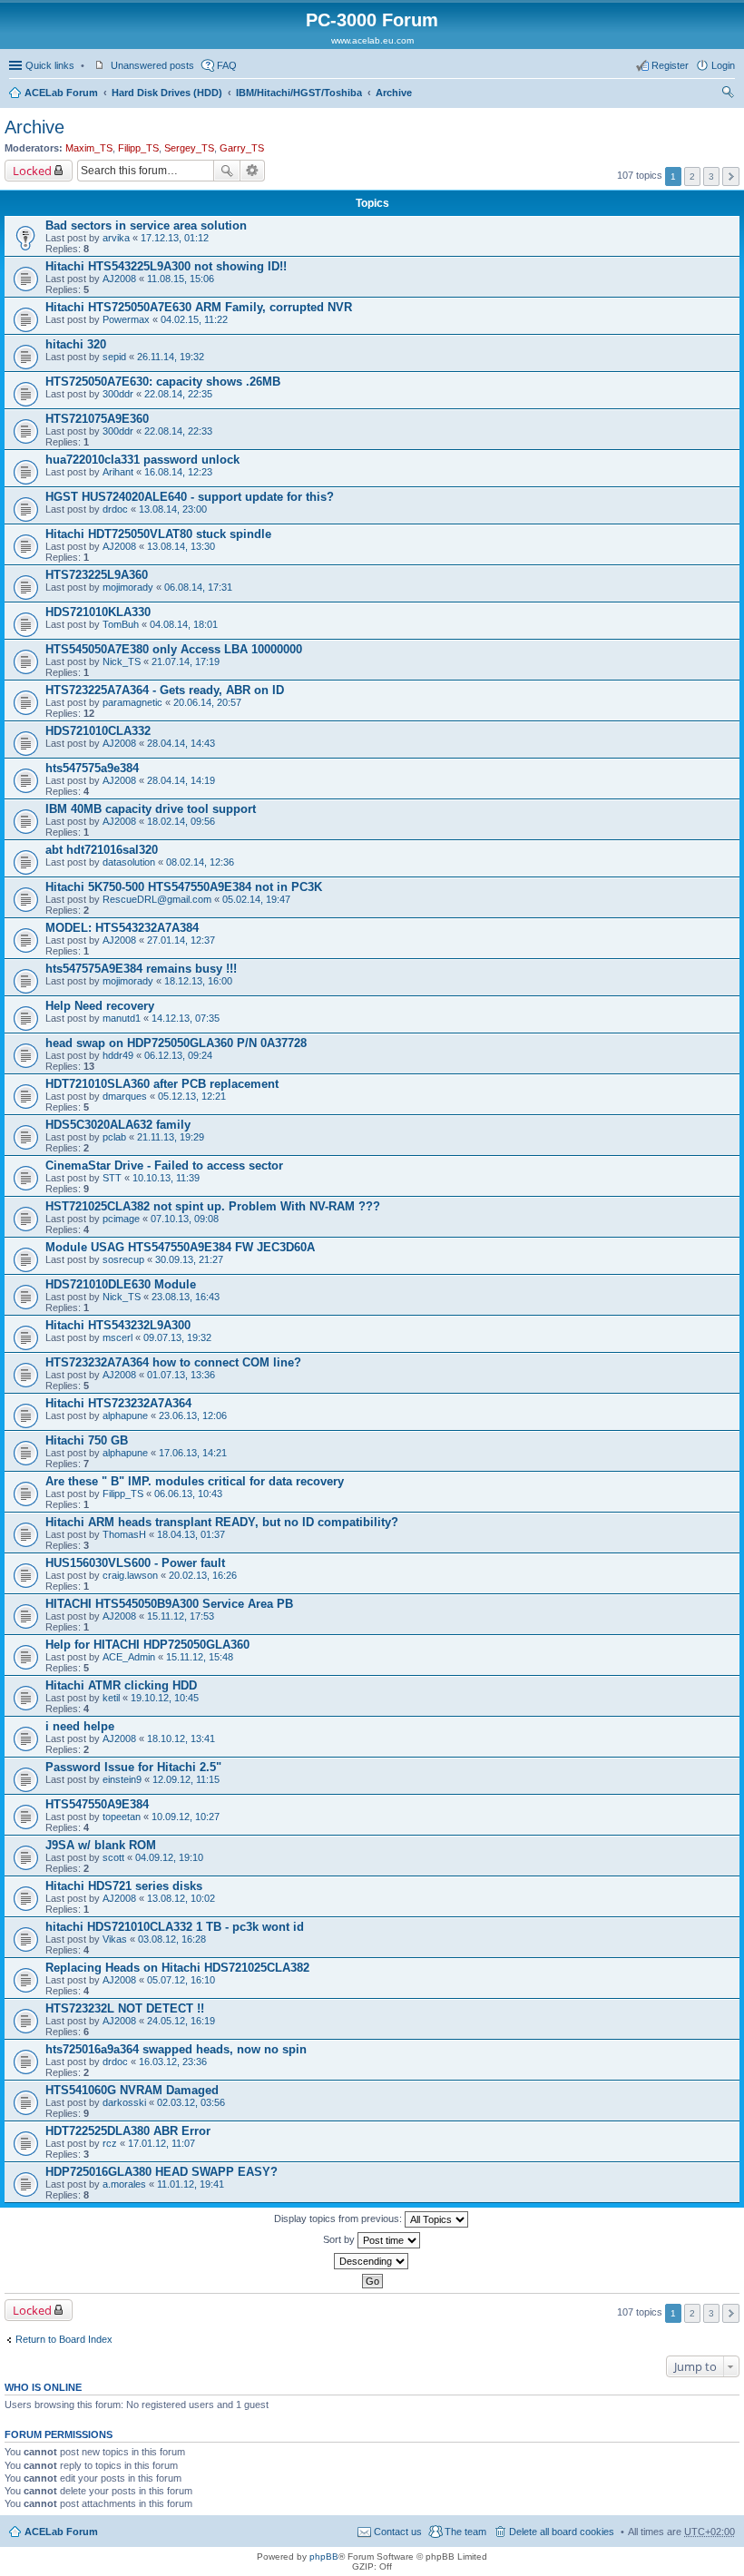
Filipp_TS (138, 148)
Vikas (115, 1939)
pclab (114, 1137)
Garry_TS (242, 148)
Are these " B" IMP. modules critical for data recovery (195, 1481)
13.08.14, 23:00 (173, 509)
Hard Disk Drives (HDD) (167, 93)
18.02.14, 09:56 (181, 821)
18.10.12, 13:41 (181, 1739)
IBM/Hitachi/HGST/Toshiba (299, 93)
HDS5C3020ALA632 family (118, 1125)
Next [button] (731, 176)
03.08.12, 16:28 (172, 1939)
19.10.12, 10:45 (165, 1698)
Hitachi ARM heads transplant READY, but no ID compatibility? (222, 1522)
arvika (116, 238)
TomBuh (121, 624)
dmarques (125, 1096)
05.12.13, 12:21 (192, 1096)
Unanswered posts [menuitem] (152, 65)
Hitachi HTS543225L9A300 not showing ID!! (166, 266)
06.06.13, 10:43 (188, 1494)
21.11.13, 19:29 (171, 1137)
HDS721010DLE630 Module (121, 1284)
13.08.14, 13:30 (181, 546)
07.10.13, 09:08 (185, 1219)
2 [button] (692, 176)
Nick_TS (122, 661)
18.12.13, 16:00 (198, 981)
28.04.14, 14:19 (181, 780)
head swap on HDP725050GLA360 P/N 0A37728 (176, 1043)
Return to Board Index (64, 2339)
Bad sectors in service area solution (146, 225)
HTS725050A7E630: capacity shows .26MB (163, 382)
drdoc (115, 509)
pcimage (121, 1219)
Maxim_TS (89, 148)
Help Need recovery (100, 1006)
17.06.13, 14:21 (193, 1453)
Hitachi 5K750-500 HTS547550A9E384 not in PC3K (184, 887)
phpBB (324, 2556)
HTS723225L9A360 (97, 575)
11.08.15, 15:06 (181, 279)
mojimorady (128, 587)
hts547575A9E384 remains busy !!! (141, 969)
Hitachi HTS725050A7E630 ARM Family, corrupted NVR (199, 307)
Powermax (126, 319)
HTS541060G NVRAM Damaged (132, 2090)
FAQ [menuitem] (227, 65)
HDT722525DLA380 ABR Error (128, 2131)
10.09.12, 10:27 (186, 1817)
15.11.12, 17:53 (181, 1616)
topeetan (122, 1817)
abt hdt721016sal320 (102, 850)
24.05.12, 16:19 (181, 2021)
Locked (32, 171)
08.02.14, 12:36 (200, 862)
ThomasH (124, 1534)
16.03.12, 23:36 (173, 2062)
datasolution (129, 862)
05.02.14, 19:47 (256, 899)
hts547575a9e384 (92, 768)
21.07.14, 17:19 (186, 661)
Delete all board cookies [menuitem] (562, 2532)
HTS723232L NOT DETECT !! (125, 2008)
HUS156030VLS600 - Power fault (135, 1563)
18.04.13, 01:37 (191, 1534)
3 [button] (711, 176)
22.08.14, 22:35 (178, 394)
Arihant (118, 472)
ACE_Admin (129, 1657)
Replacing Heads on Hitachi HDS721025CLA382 (177, 1968)
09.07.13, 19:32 (177, 1337)
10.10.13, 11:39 (166, 1178)
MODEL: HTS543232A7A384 (122, 928)
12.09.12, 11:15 (186, 1779)
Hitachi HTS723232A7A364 (118, 1403)
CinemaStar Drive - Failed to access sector (164, 1166)
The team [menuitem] (465, 2532)
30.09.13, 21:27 (189, 1259)
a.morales (124, 2184)
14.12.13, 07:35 (186, 1018)
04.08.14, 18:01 (184, 624)
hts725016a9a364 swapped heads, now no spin (176, 2049)
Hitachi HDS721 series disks (124, 1886)
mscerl (117, 1337)
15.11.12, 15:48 (200, 1657)
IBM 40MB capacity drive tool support (151, 809)
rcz (110, 2143)
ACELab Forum (61, 93)
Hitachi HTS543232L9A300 (118, 1325)
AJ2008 (119, 279)
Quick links (50, 65)
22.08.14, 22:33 (178, 431)
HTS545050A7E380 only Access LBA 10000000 (174, 649)
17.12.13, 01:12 (175, 238)
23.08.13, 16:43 (186, 1297)
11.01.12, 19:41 (191, 2184)
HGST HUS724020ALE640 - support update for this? (190, 497)
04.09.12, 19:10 (169, 1857)
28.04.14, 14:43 (181, 743)
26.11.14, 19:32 (171, 357)
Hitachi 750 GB (87, 1440)
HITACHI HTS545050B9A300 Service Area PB (169, 1604)
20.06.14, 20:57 (207, 702)
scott (113, 1857)
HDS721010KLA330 (98, 612)
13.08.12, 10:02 (181, 1898)
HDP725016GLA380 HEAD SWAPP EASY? (162, 2172)
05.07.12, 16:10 (181, 1980)
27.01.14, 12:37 (181, 940)
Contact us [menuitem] (398, 2532)
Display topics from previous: (339, 2218)
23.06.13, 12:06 (193, 1415)
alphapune (125, 1415)
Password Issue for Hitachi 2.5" (133, 1767)
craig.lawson (130, 1575)
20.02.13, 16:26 (203, 1575)
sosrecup (123, 1259)
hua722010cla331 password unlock (142, 460)
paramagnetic (132, 702)
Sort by (340, 2239)
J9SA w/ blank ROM (101, 1845)
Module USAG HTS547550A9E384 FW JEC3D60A (180, 1247)
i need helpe (80, 1726)
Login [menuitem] (723, 65)
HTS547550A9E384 (97, 1804)
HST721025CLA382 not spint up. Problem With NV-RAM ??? (213, 1206)
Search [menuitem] (728, 94)
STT (112, 1178)
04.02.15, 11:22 (194, 319)
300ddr (118, 394)
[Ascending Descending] (372, 2261)
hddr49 (118, 1055)
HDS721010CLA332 (98, 731)
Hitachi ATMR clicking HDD (121, 1685)
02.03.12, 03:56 (191, 2102)
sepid (114, 357)
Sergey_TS (189, 148)
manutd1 (122, 1018)
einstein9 (122, 1779)
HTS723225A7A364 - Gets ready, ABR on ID (165, 690)
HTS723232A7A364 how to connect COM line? (173, 1362)
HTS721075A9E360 (97, 419)
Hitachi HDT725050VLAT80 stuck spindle (158, 534)
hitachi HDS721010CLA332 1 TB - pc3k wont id (175, 1927)
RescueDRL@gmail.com (157, 899)
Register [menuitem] (670, 65)
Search (227, 171)
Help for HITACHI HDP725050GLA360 (147, 1645)
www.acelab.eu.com (372, 40)
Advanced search (253, 171)
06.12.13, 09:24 (178, 1055)
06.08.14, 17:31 (198, 587)
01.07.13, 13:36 (181, 1375)
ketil (111, 1698)
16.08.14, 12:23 (178, 472)
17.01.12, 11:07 (162, 2143)
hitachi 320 (76, 344)
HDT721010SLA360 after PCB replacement (162, 1084)
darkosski (124, 2102)
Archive (394, 93)
